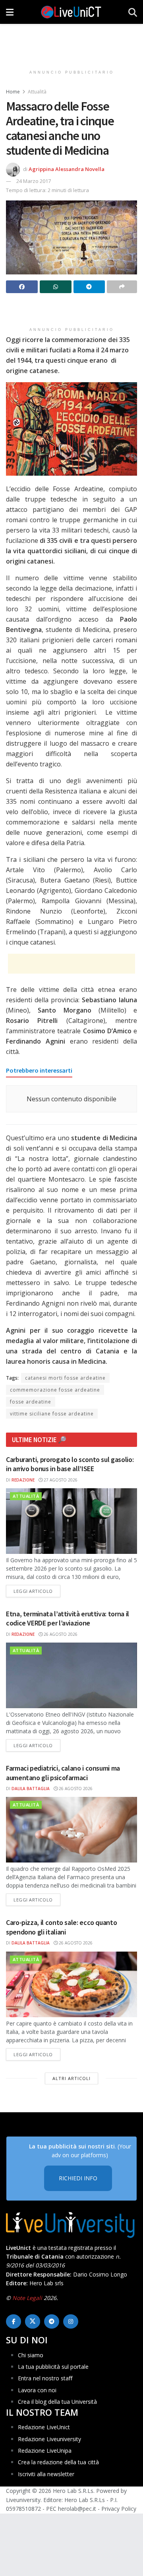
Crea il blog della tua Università (57, 2402)
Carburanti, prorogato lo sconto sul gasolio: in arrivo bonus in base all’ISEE (70, 1464)
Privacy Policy (119, 2509)
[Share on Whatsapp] (56, 287)
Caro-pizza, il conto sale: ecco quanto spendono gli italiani (61, 1927)
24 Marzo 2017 (34, 181)
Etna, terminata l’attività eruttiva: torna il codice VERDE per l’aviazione (68, 1618)
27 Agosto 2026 (60, 1480)
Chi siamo (31, 2355)
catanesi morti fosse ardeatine (65, 1378)
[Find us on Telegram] (52, 2321)
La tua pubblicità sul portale (53, 2367)
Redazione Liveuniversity (49, 2439)
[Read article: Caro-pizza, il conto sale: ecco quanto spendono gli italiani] (71, 1984)
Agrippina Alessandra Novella (67, 169)
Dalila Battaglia (31, 1789)
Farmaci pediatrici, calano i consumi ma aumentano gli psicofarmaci (63, 1773)
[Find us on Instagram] (71, 2321)
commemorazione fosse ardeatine (55, 1390)
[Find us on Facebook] (14, 2321)
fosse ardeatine (31, 1402)
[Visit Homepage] (71, 12)
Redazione (23, 1480)
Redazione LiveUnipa (45, 2451)
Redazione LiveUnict (44, 2427)
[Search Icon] (133, 12)
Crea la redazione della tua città (58, 2462)
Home (13, 92)
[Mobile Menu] (10, 12)
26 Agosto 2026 (60, 1634)
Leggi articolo (37, 1591)
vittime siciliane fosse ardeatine (52, 1414)
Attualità (37, 92)
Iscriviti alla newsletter (46, 2474)
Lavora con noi (37, 2390)
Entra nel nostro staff (45, 2378)
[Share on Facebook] (22, 287)
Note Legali (27, 2298)
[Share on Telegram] (89, 287)
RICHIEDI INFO (78, 2178)
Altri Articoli (71, 2078)
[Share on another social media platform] (122, 287)
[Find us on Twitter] (33, 2321)
